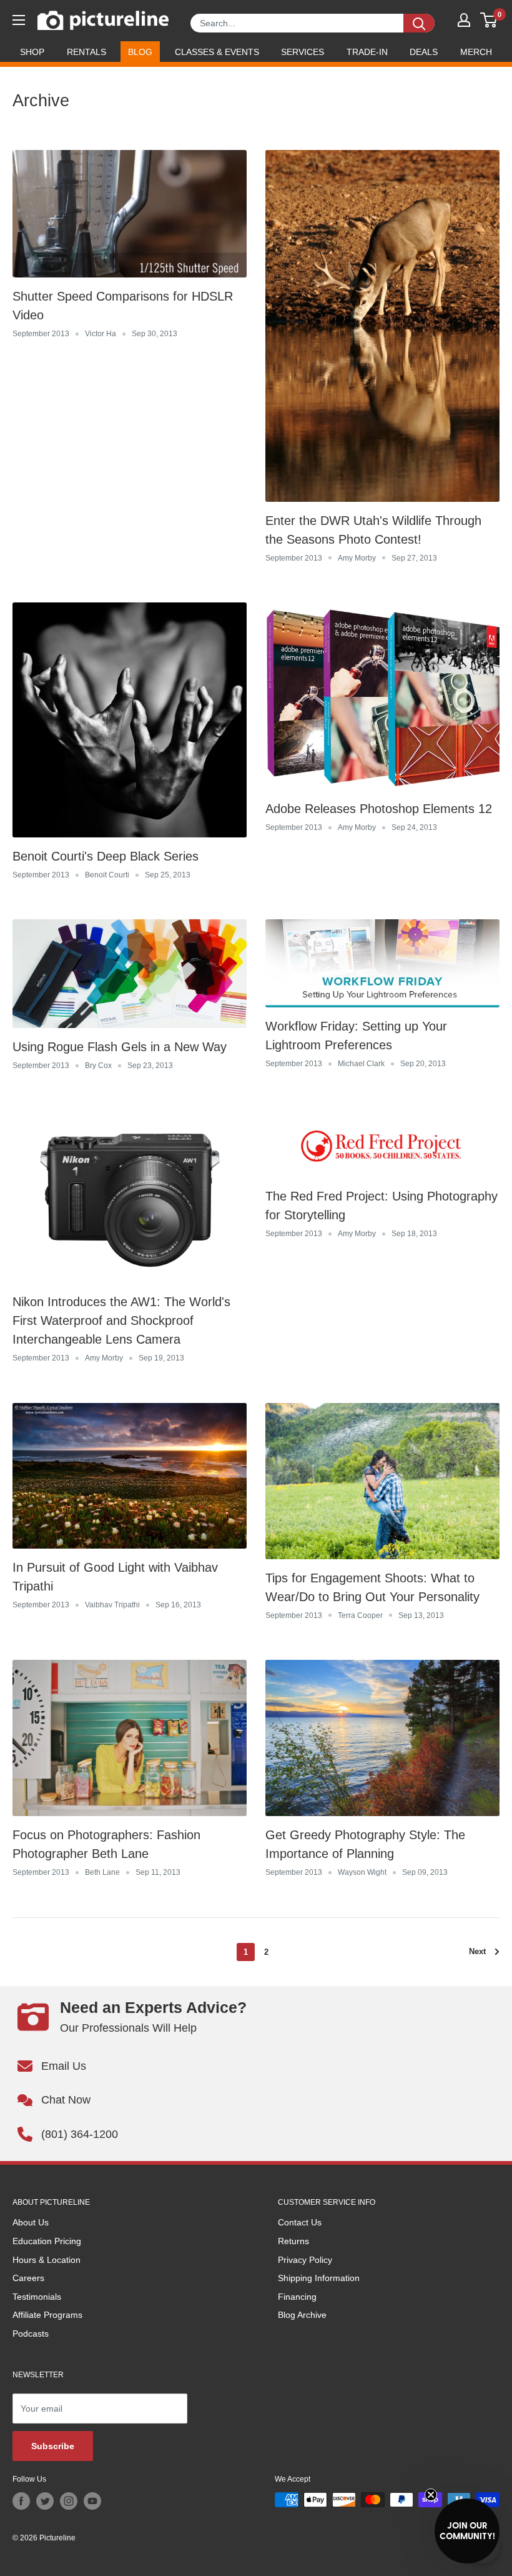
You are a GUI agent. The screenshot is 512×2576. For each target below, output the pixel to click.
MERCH (476, 52)
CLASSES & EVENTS (217, 52)
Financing (297, 2297)
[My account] (464, 20)
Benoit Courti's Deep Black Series (106, 856)
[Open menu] (19, 20)
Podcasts (31, 2334)
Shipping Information (319, 2278)
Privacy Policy (305, 2260)
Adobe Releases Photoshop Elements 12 (379, 809)
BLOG (140, 52)
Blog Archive (302, 2315)
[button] (467, 2531)
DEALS (424, 52)
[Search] (419, 23)
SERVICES (303, 52)
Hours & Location (47, 2260)
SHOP (32, 52)
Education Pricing (47, 2241)
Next (477, 1951)
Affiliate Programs (47, 2315)
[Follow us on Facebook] (21, 2501)
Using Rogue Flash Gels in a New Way (120, 1047)
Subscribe (53, 2446)
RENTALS (86, 52)
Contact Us (300, 2222)
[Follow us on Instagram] (69, 2501)
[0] (489, 20)
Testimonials (37, 2297)
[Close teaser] (431, 2495)
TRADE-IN (367, 52)
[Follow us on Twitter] (45, 2501)
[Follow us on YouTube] (92, 2501)
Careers (28, 2278)
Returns (293, 2241)
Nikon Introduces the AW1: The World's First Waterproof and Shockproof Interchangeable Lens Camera (121, 1320)
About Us (31, 2222)
